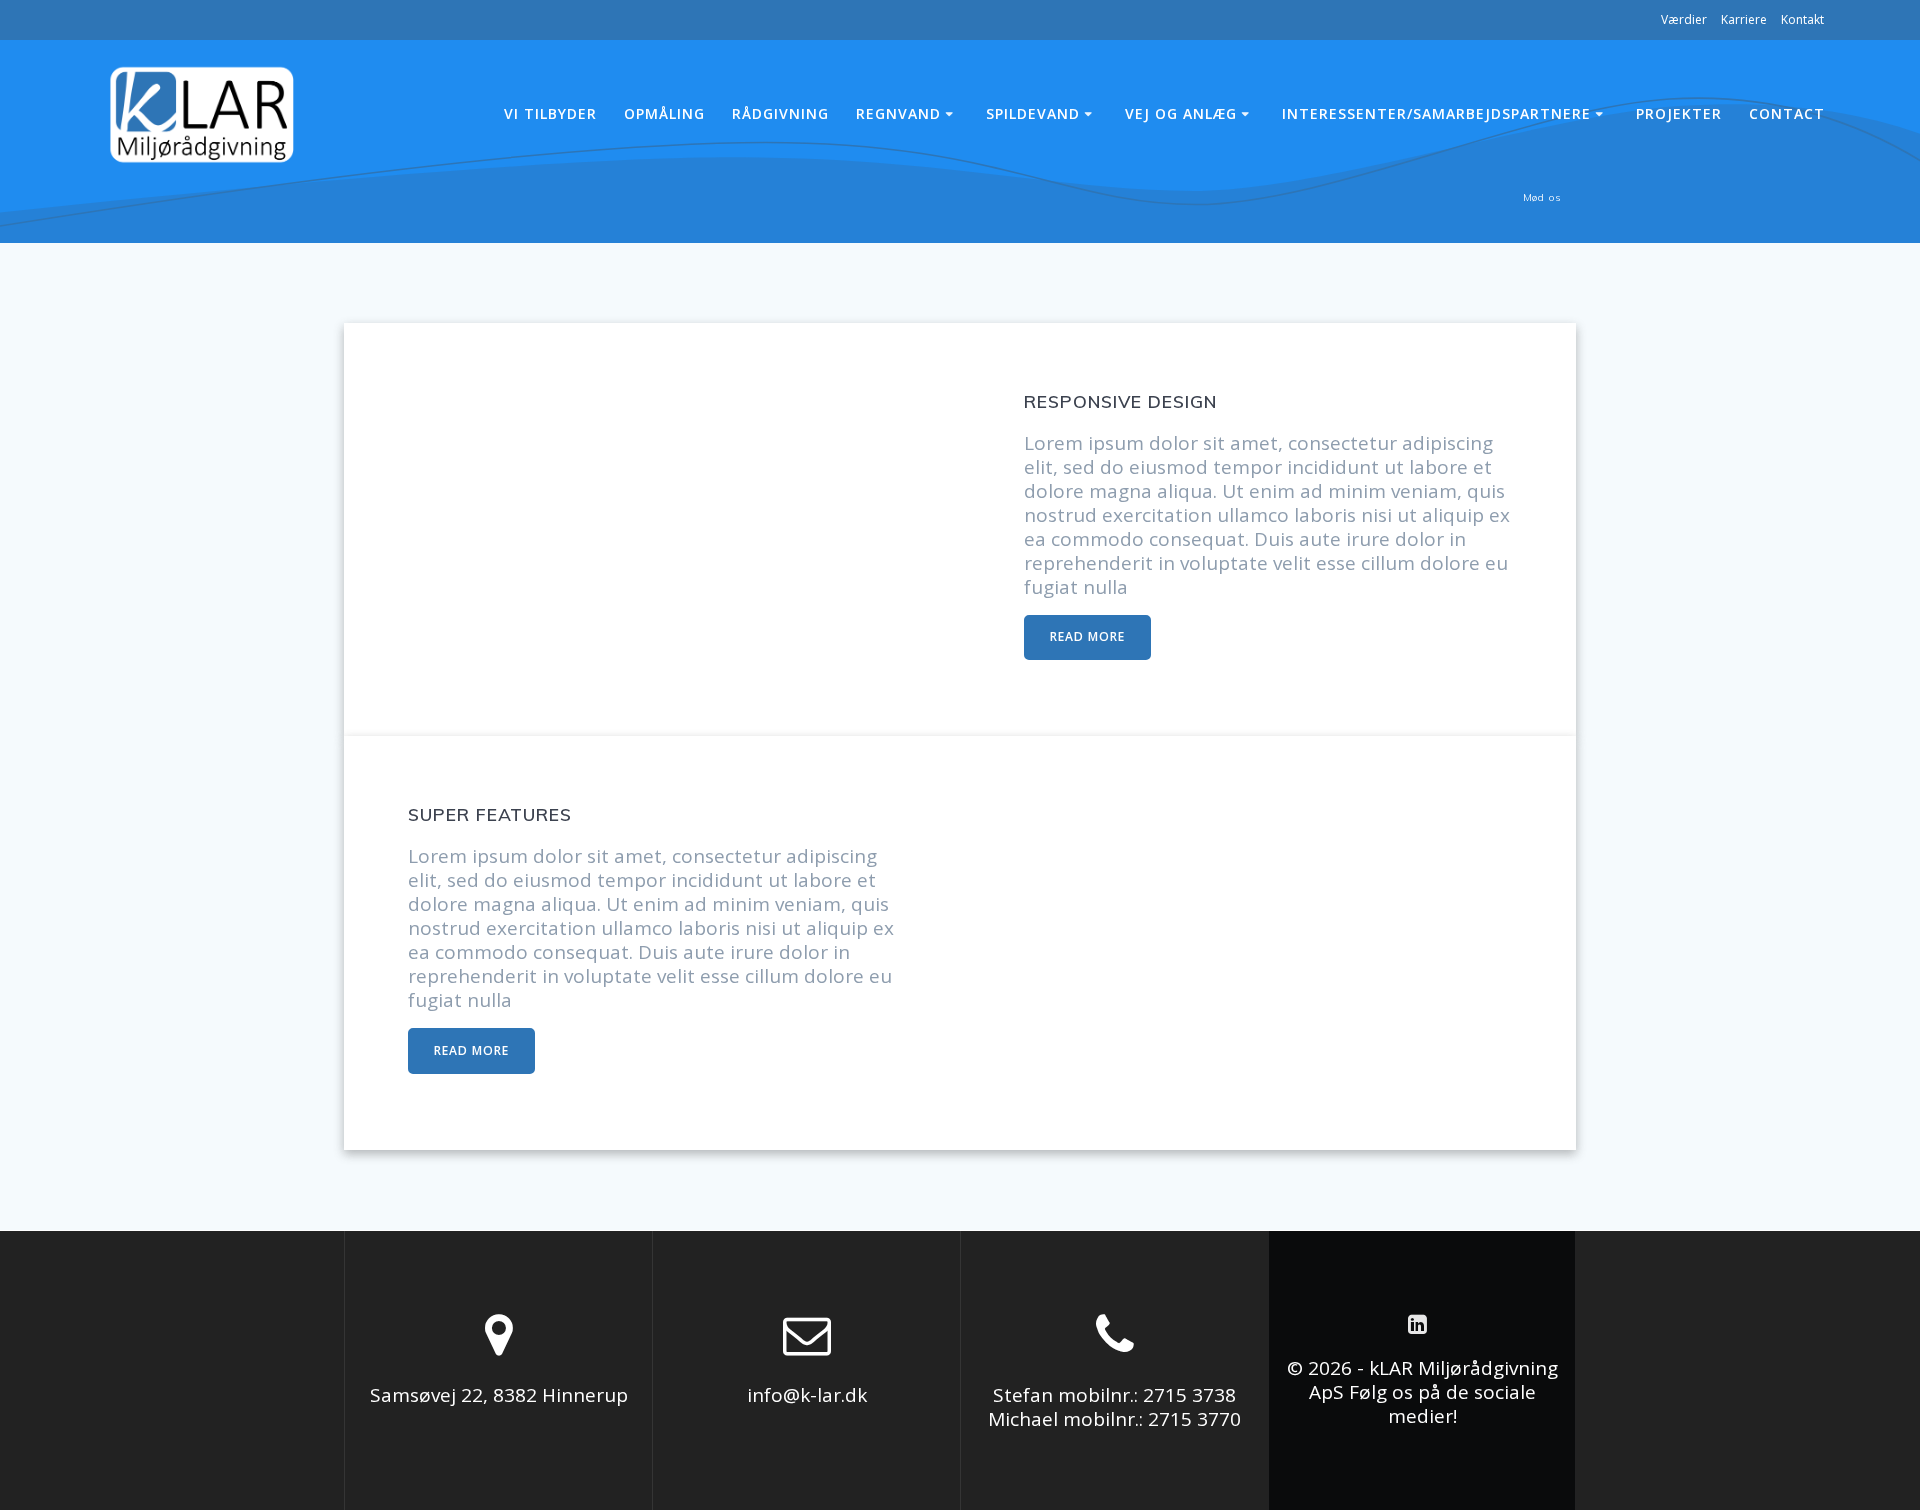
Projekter (1679, 113)
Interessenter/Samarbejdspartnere (1436, 113)
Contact (1787, 113)
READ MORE (1087, 636)
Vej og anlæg (1181, 113)
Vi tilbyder (550, 113)
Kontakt (1802, 19)
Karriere (1744, 19)
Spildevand (1033, 113)
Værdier (1684, 19)
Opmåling (664, 113)
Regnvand (898, 113)
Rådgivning (780, 113)
